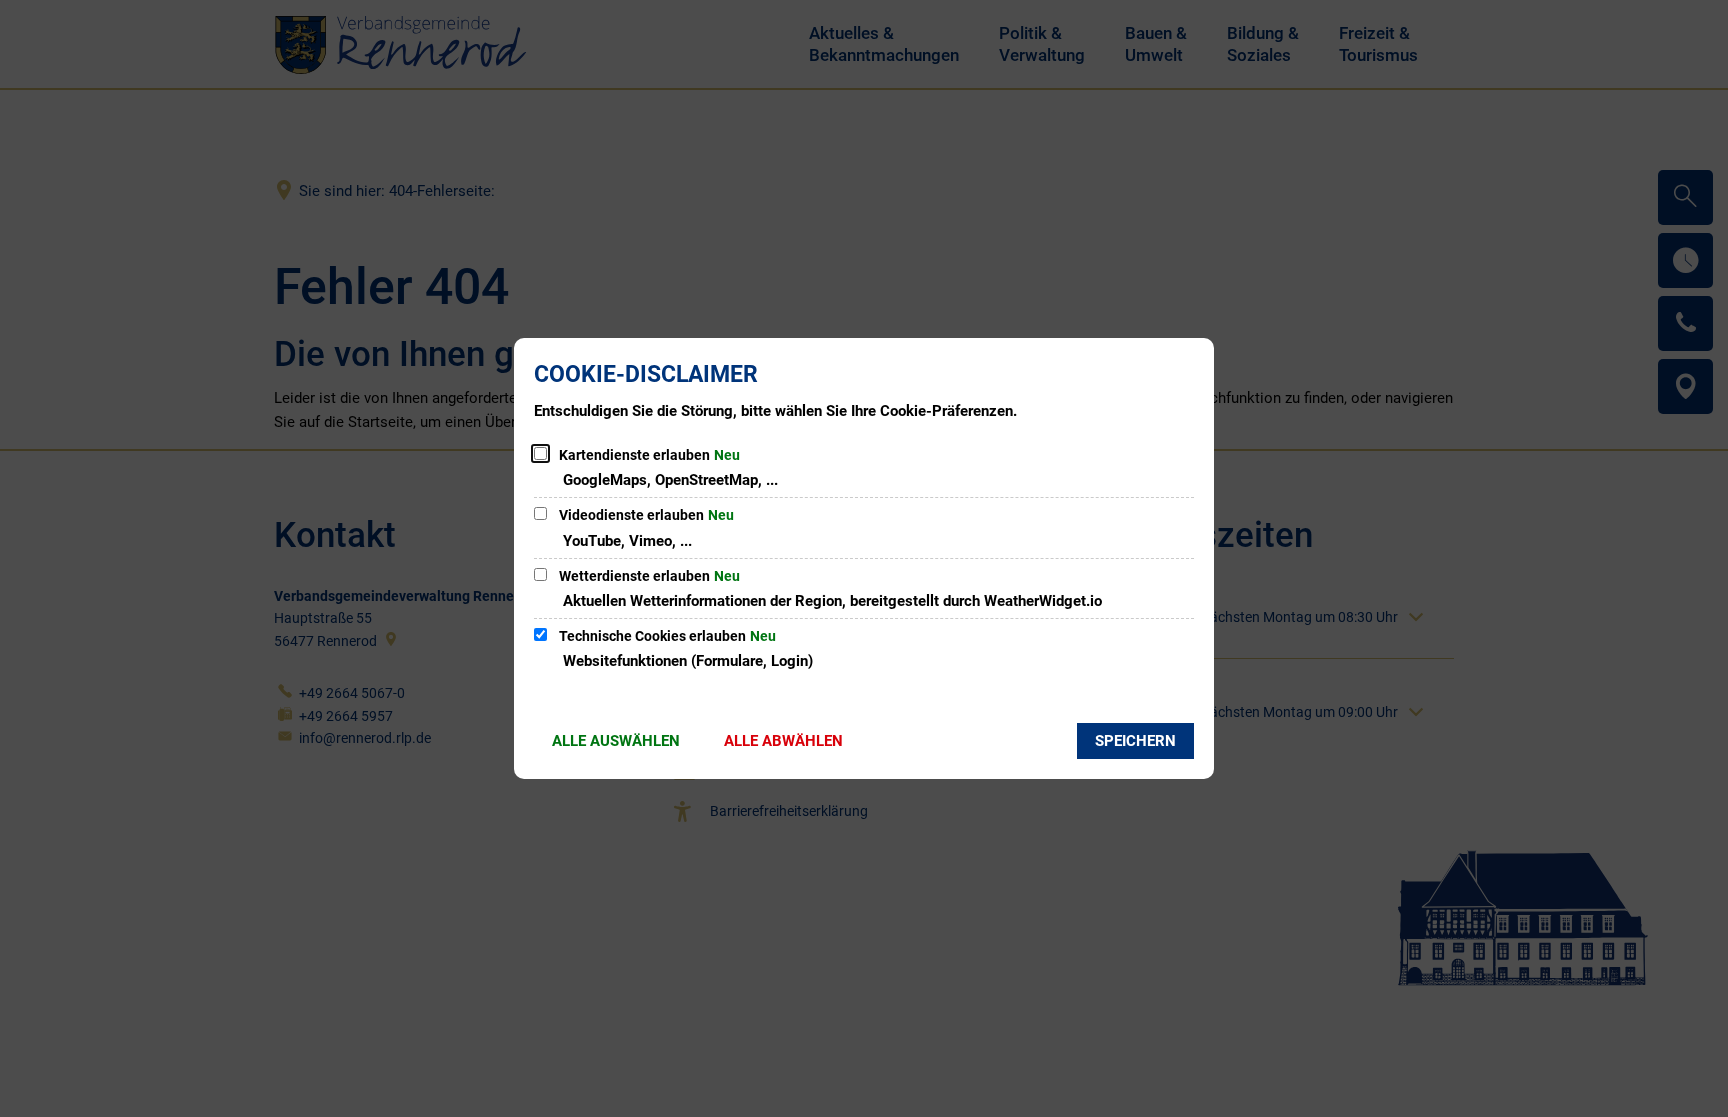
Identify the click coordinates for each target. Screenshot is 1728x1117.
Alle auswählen (616, 741)
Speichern (1135, 741)
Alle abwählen (783, 741)
